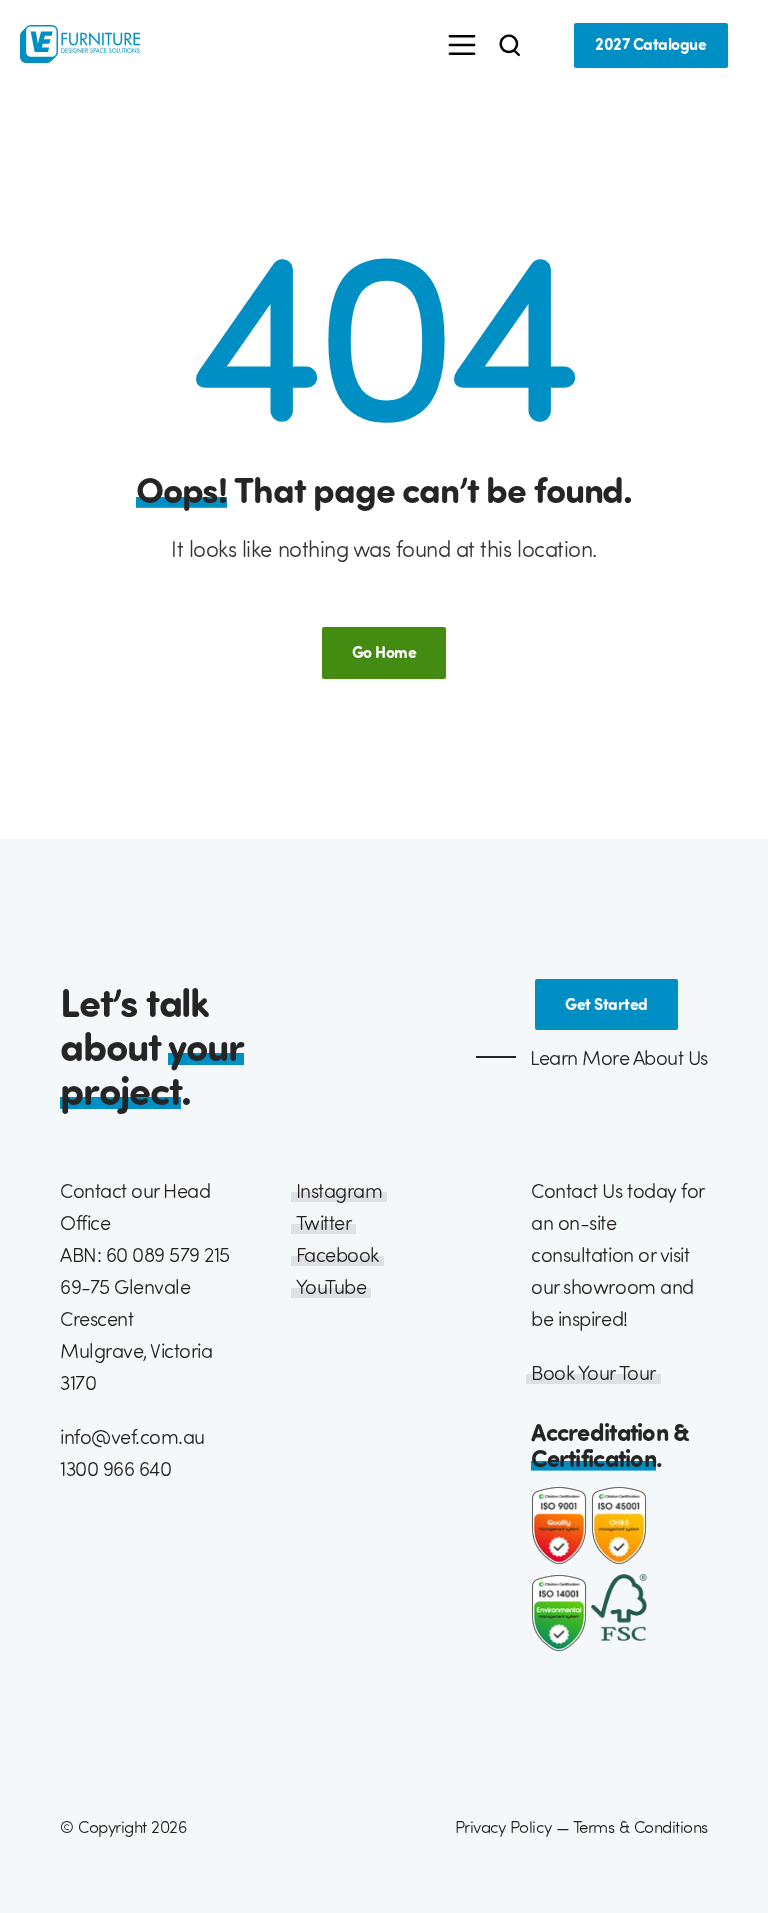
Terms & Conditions (640, 1826)
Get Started (606, 1004)
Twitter (324, 1222)
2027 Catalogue (650, 44)
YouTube (331, 1286)
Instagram (339, 1190)
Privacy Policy (503, 1826)
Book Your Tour (593, 1372)
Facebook (337, 1254)
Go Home (384, 652)
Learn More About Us (617, 1057)
